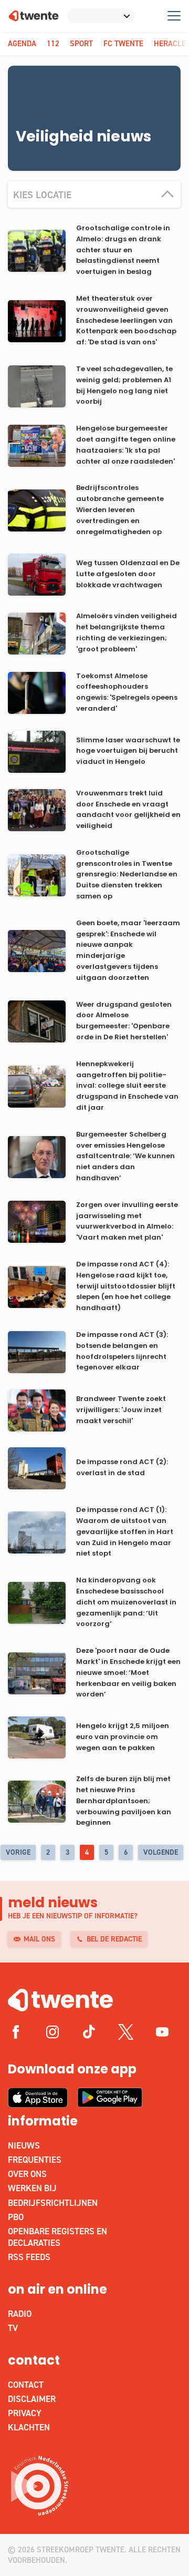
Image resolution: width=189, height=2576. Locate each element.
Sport (81, 44)
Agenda (22, 44)
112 (53, 44)
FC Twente (123, 44)
